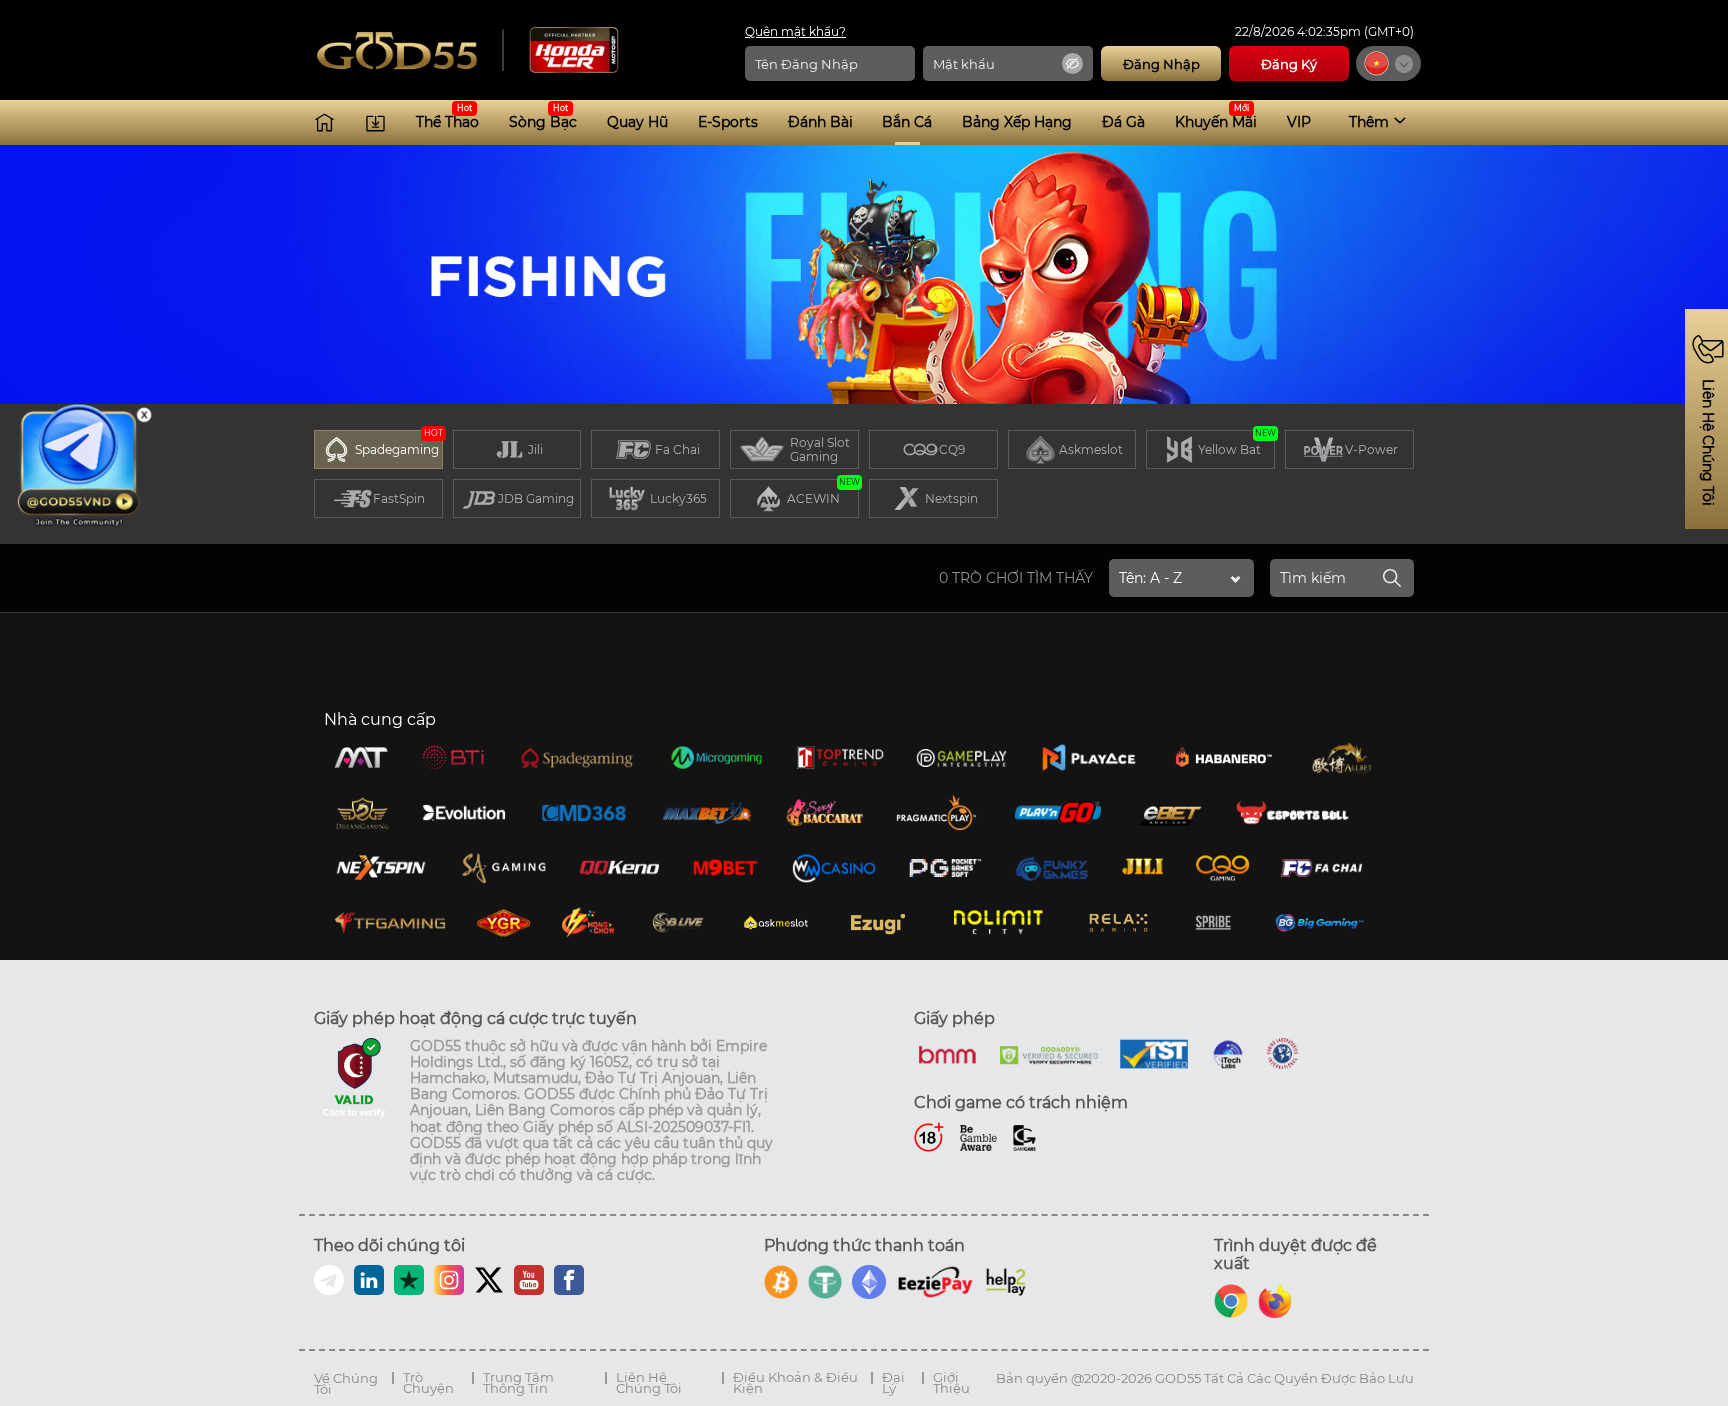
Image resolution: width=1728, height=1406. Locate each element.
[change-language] (1388, 63)
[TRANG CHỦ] (324, 122)
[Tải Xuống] (375, 122)
